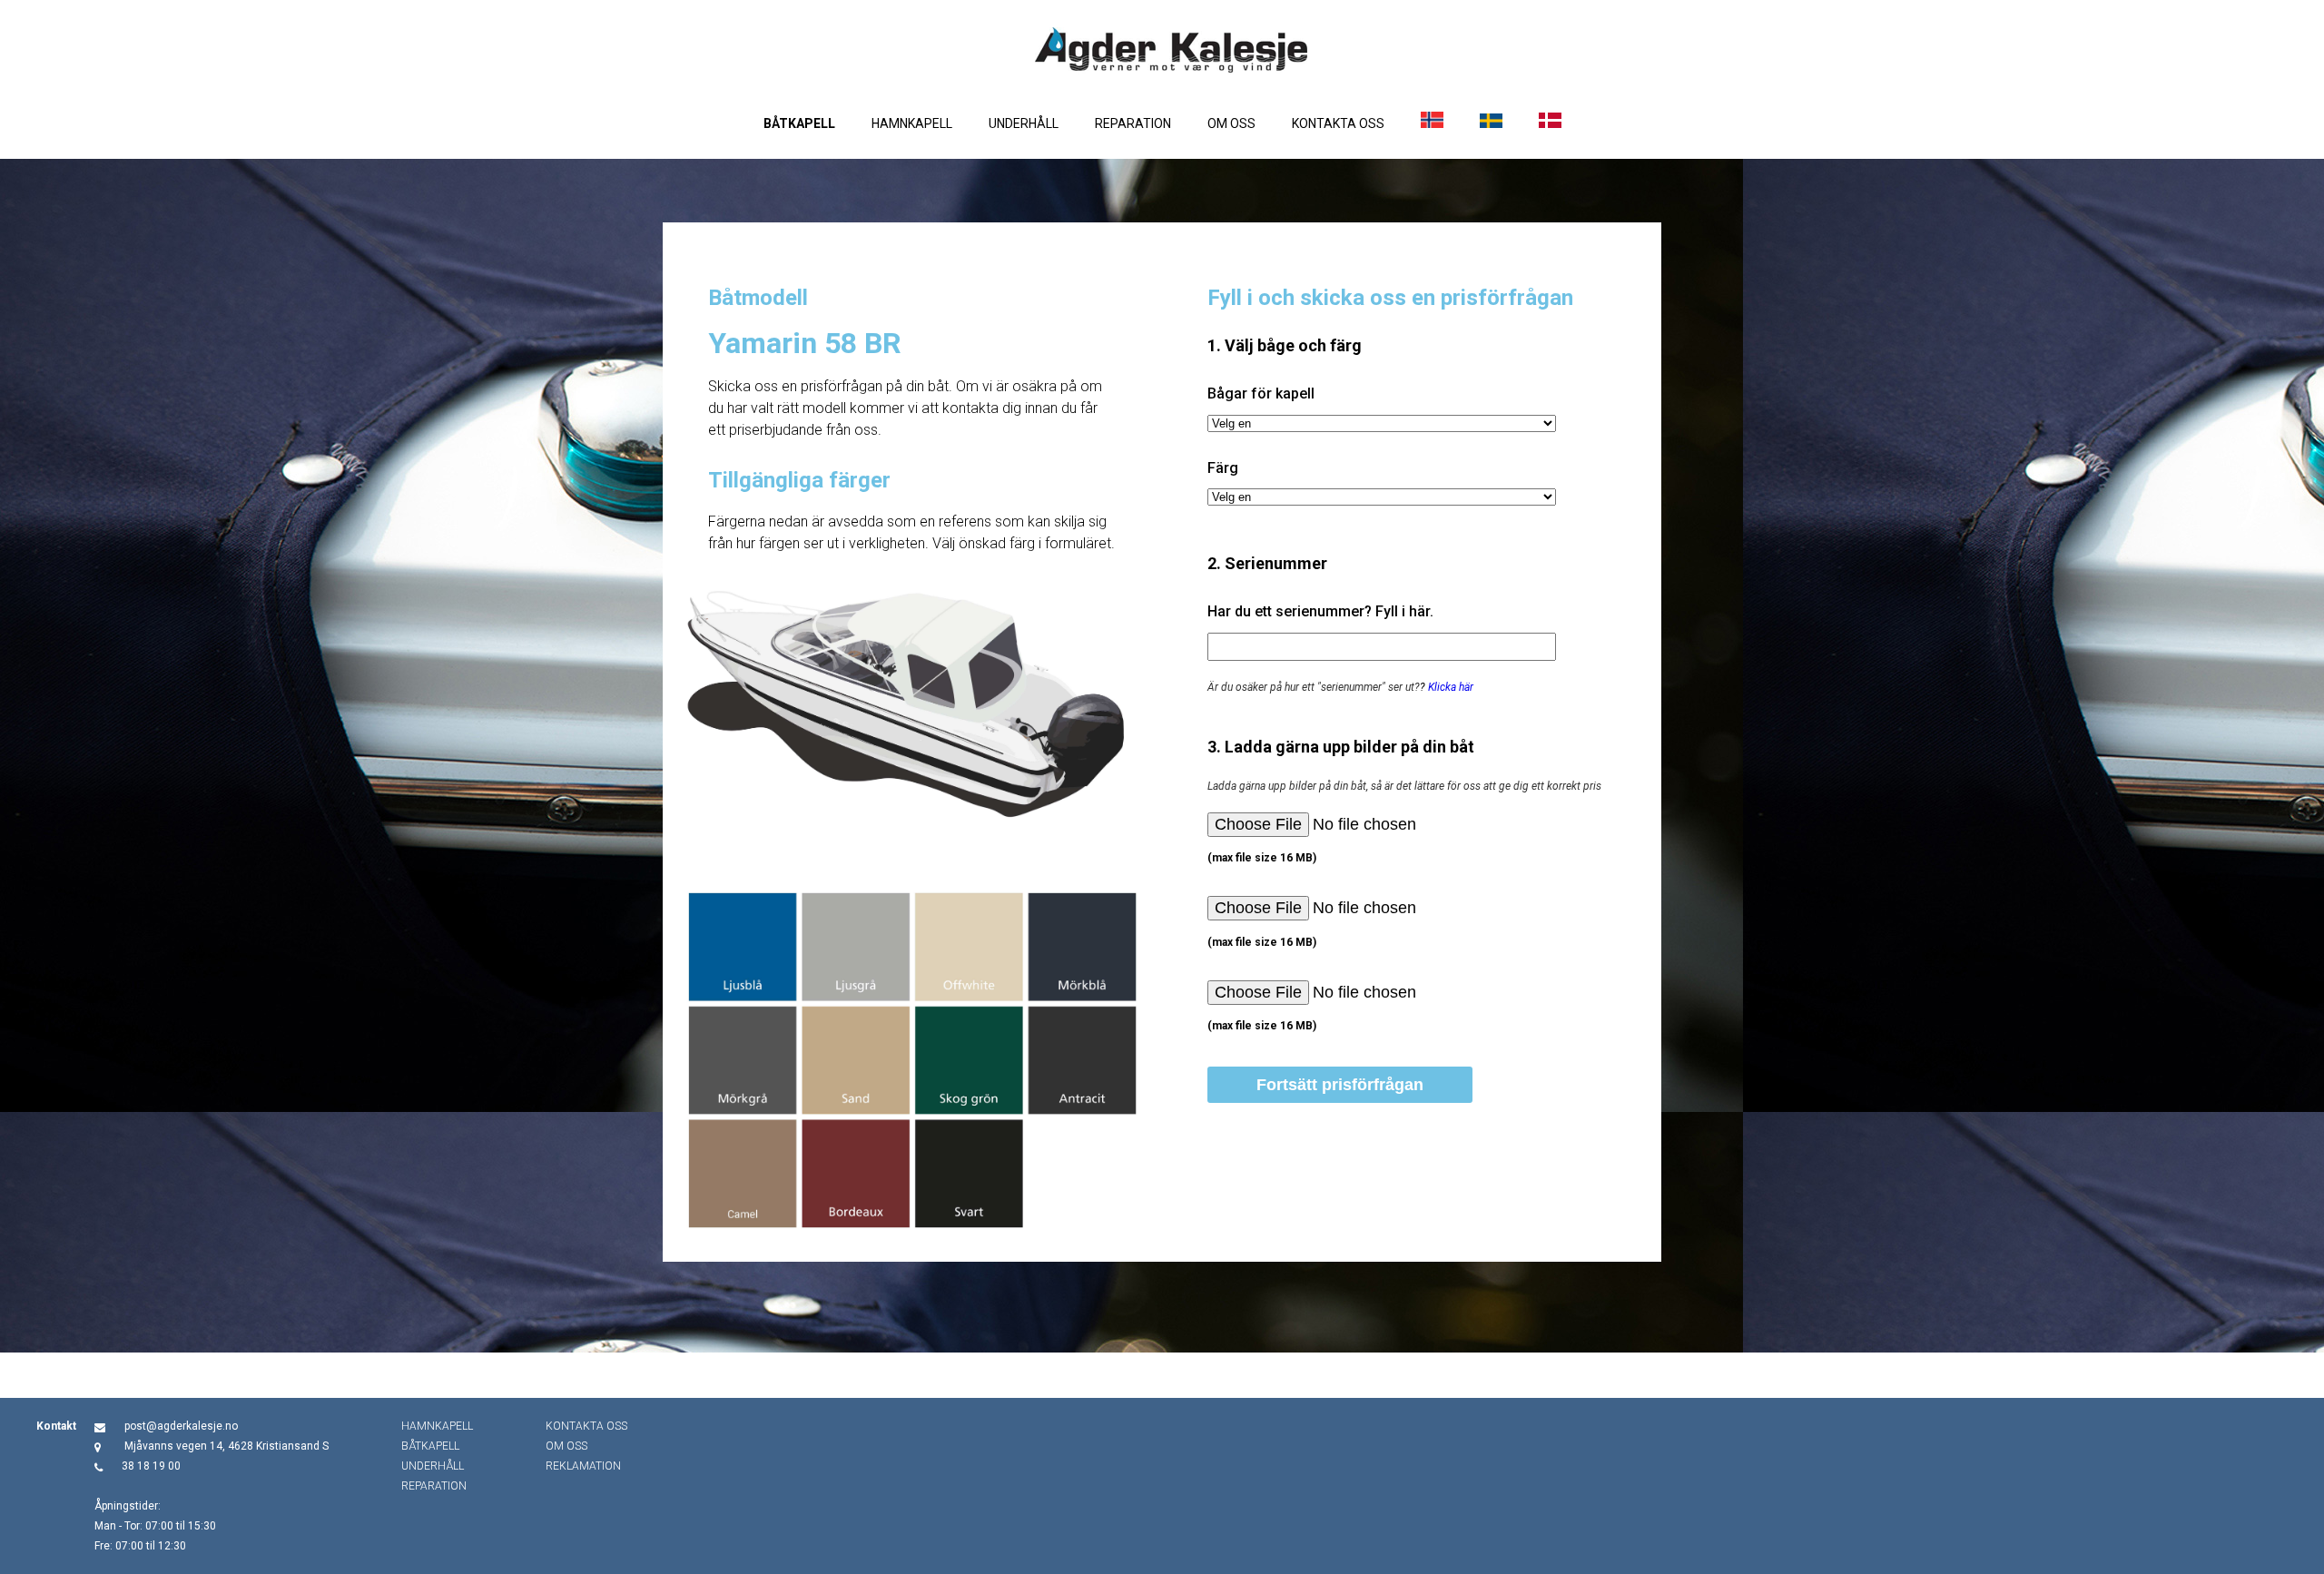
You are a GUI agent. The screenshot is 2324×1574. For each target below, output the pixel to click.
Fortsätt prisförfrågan (1340, 1085)
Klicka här (1451, 687)
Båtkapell (799, 123)
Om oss (1231, 123)
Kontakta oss (1338, 123)
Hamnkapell (912, 123)
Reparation (1133, 123)
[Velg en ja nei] (1382, 423)
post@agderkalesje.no (181, 1426)
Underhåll (1024, 123)
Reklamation (583, 1466)
